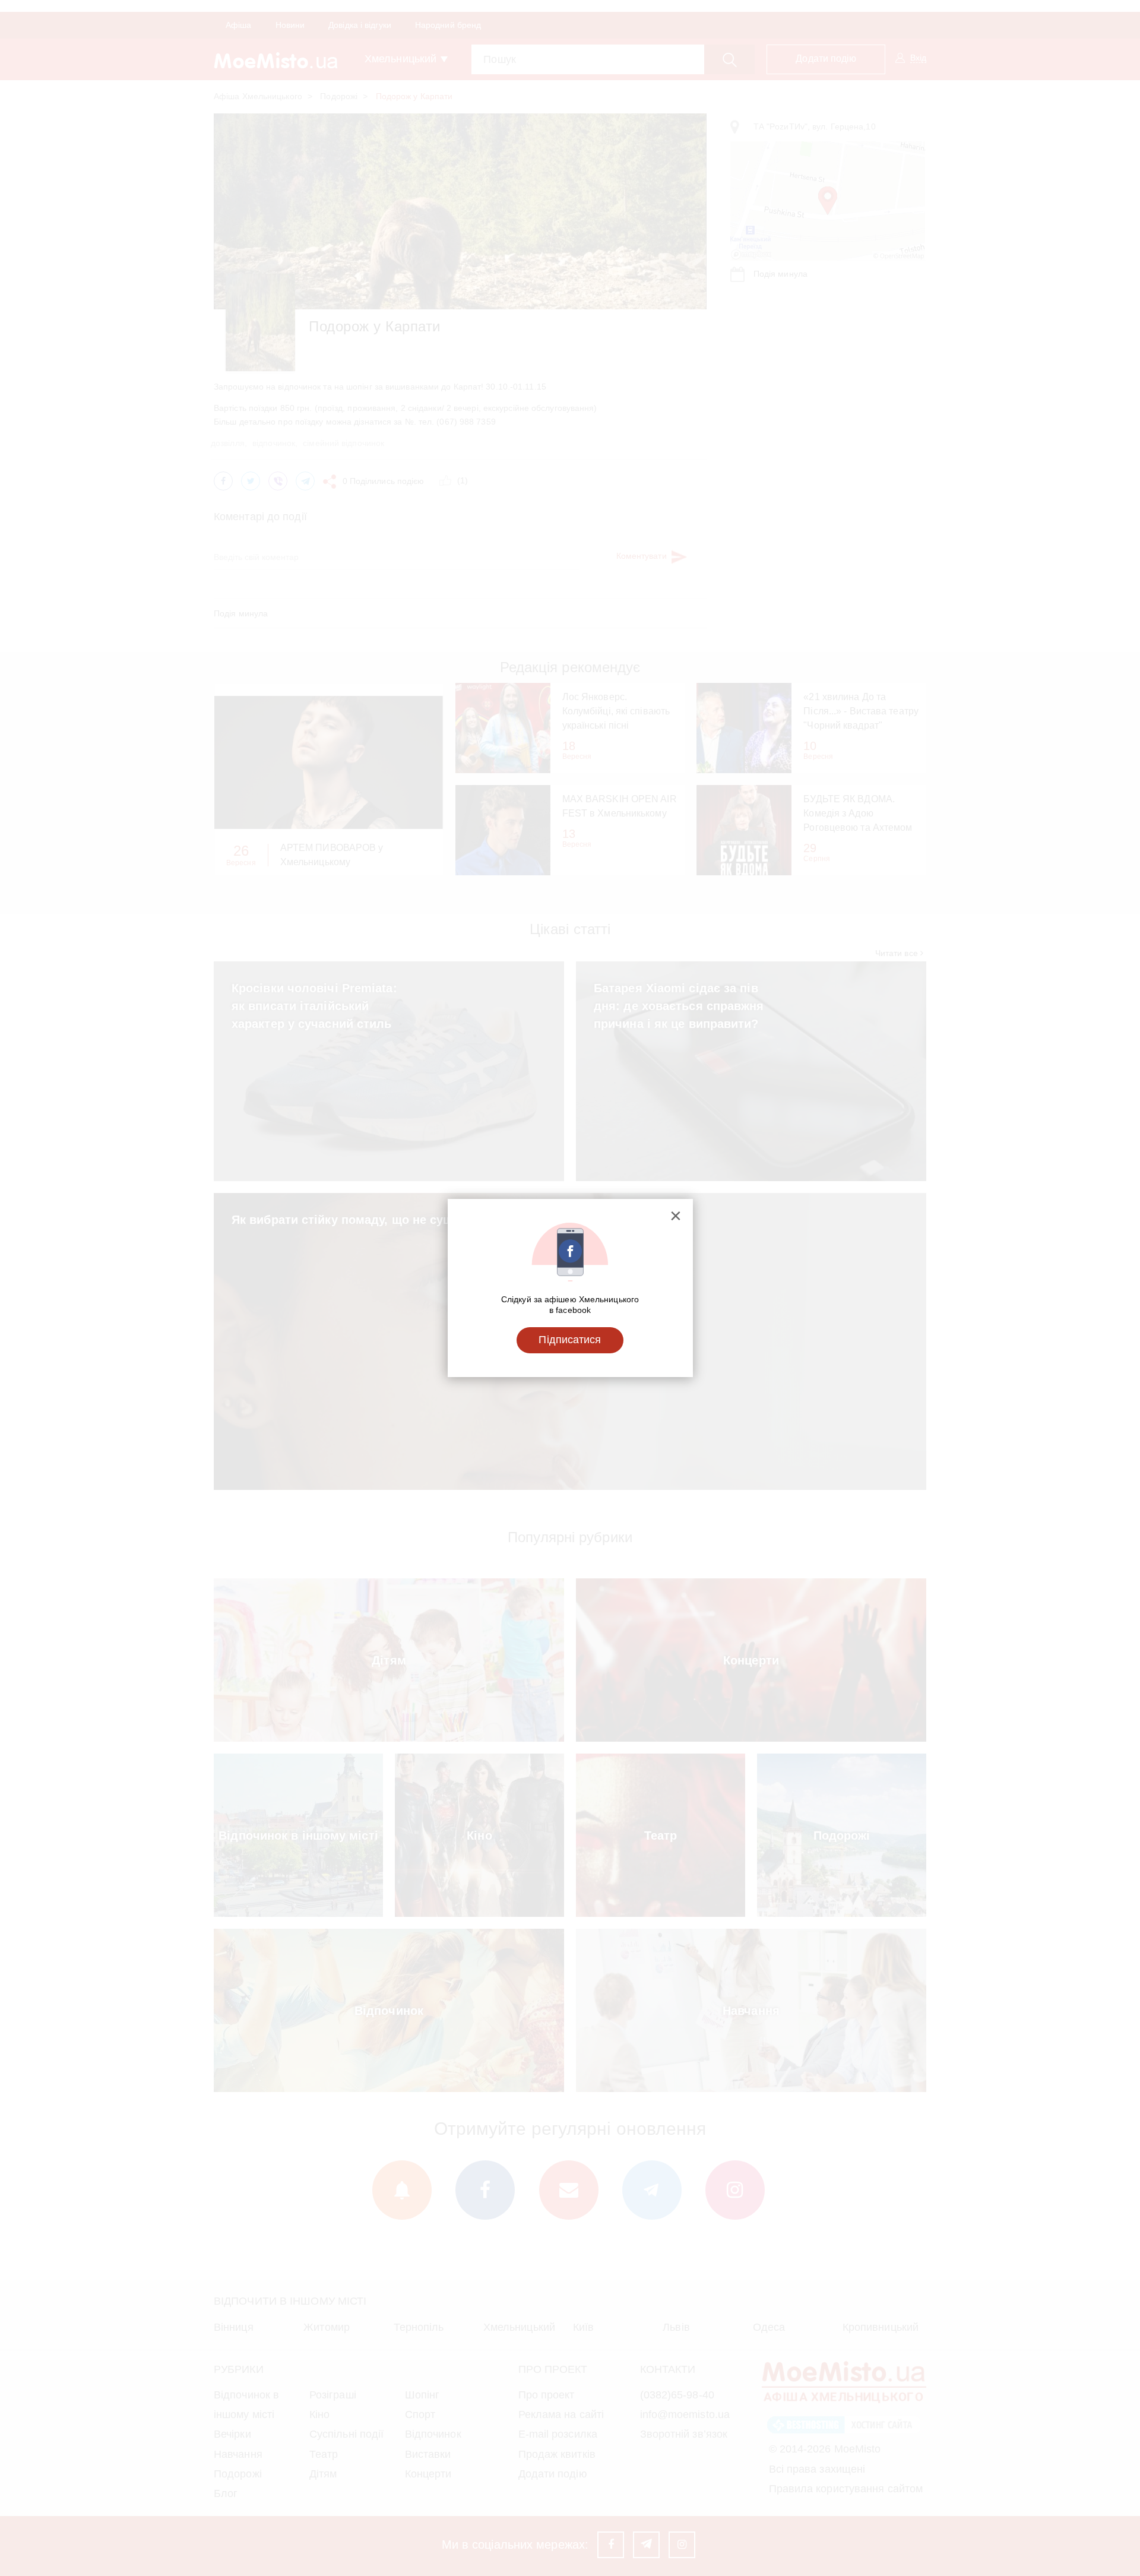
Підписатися (570, 1340)
